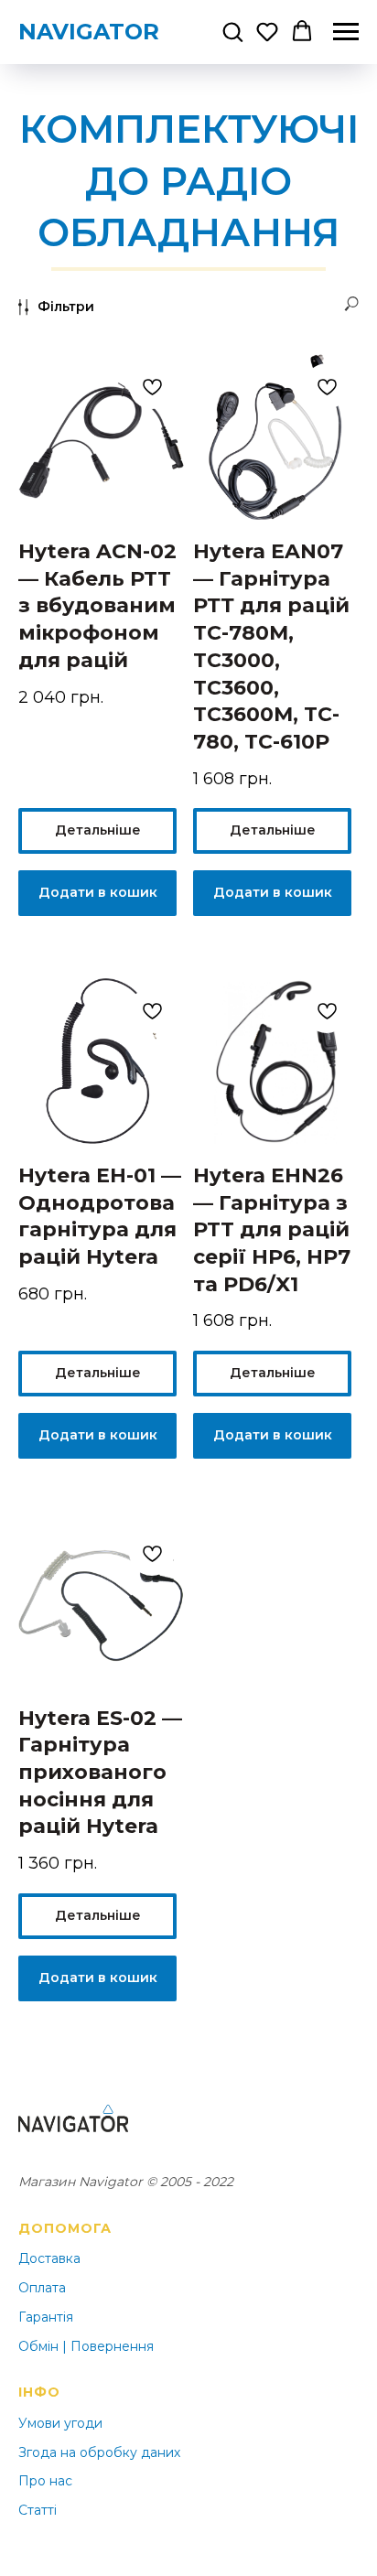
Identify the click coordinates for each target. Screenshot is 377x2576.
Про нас (45, 2481)
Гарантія (46, 2317)
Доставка (49, 2258)
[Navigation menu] (346, 32)
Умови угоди (60, 2423)
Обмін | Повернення (86, 2346)
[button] (232, 31)
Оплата (42, 2288)
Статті (38, 2510)
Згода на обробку (78, 2452)
